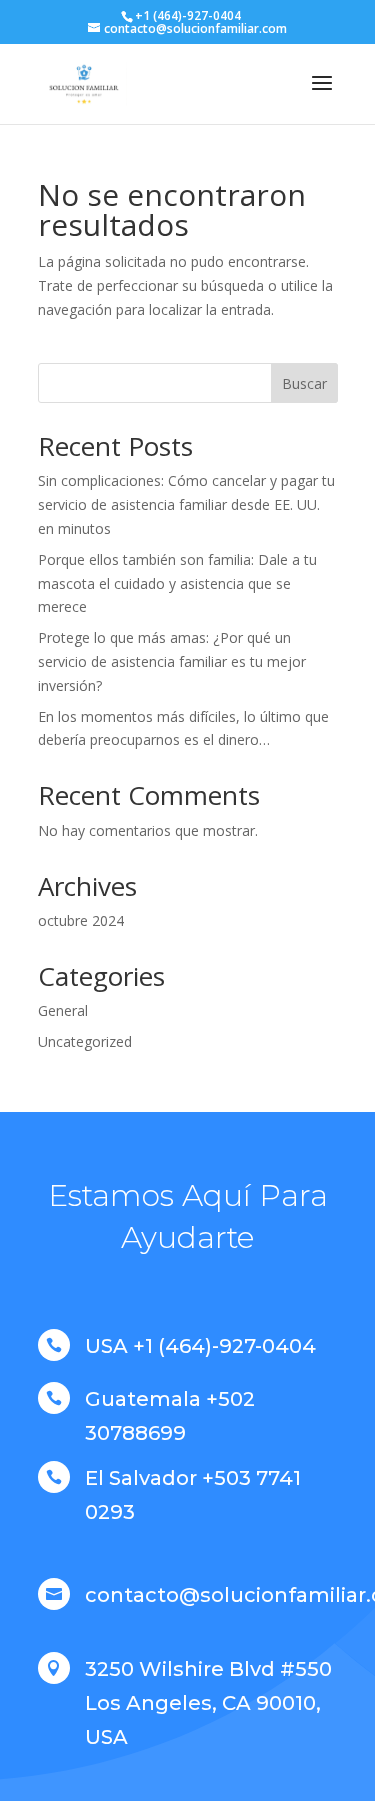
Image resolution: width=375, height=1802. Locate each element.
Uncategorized (85, 1041)
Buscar (304, 383)
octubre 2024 (81, 920)
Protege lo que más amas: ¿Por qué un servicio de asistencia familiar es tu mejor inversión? (172, 661)
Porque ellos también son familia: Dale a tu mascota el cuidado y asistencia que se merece (177, 583)
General (63, 1010)
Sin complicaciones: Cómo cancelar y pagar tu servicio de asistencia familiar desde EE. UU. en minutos (186, 504)
